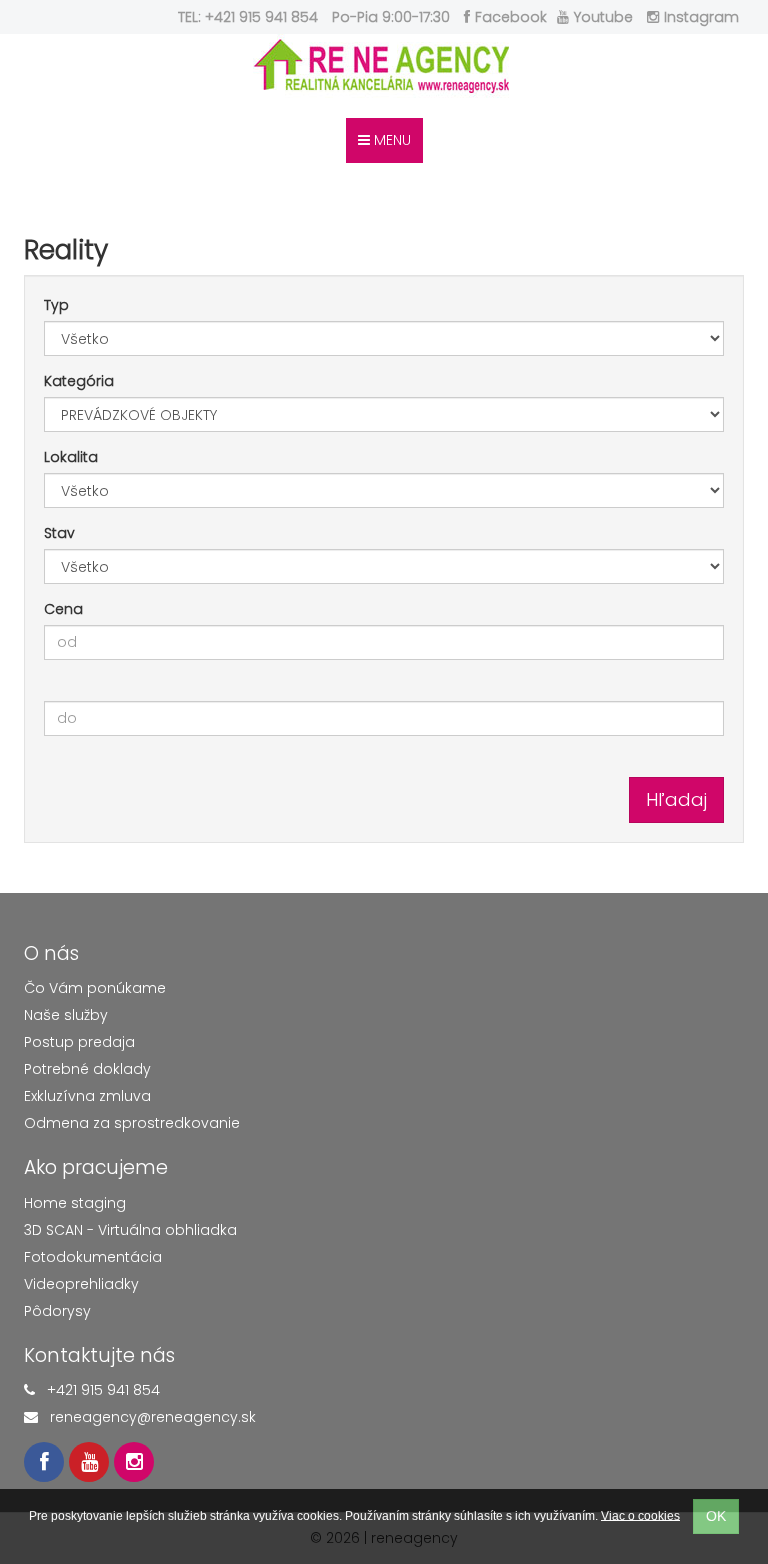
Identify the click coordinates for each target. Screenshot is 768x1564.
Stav (59, 533)
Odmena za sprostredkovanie (132, 1123)
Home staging (75, 1203)
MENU (390, 140)
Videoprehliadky (81, 1284)
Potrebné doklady (87, 1069)
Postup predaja (79, 1042)
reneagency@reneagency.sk (153, 1417)
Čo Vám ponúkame (95, 988)
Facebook (511, 17)
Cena (63, 609)
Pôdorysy (57, 1311)
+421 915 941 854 (103, 1390)
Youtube (603, 17)
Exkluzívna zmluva (87, 1096)
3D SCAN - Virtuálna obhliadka (130, 1230)
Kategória (79, 381)
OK (716, 1516)
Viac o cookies (640, 1515)
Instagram (701, 17)
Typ (56, 305)
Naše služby (66, 1015)
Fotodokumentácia (93, 1257)
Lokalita (71, 457)
